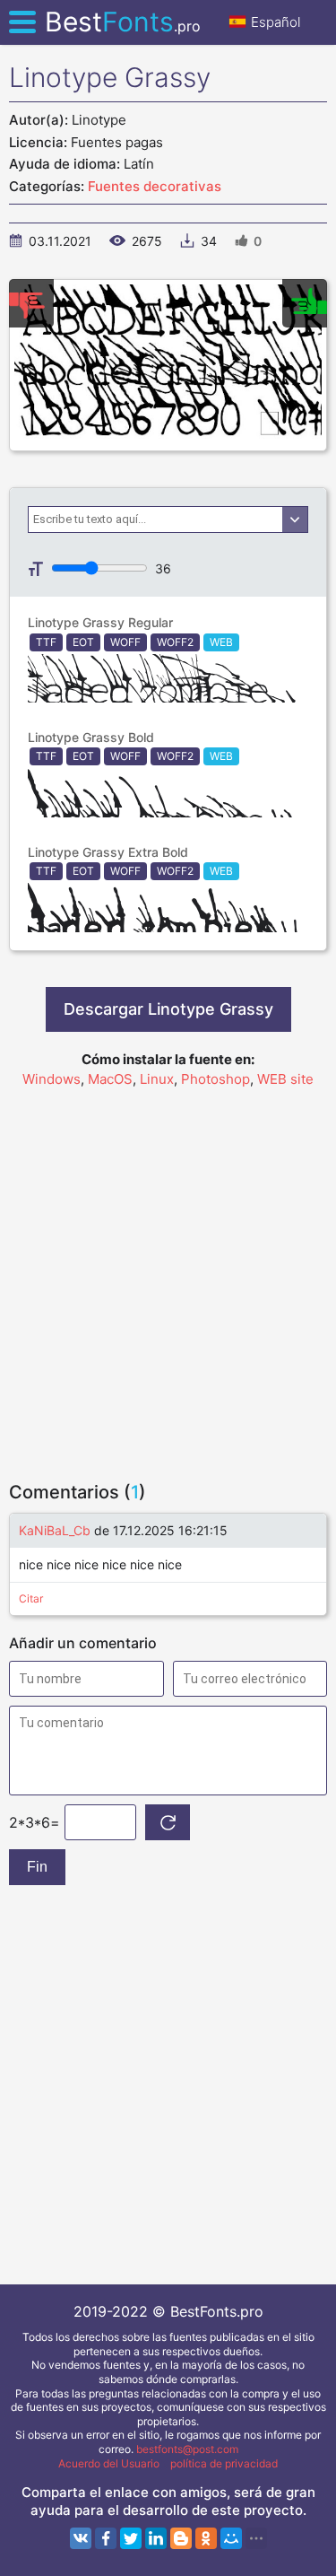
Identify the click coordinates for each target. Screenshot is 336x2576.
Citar (31, 1598)
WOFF (125, 642)
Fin (37, 1867)
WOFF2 (175, 642)
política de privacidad (224, 2463)
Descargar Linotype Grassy (168, 1009)
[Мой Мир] (231, 2538)
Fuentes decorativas (155, 186)
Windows (52, 1079)
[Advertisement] (168, 1276)
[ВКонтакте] (81, 2538)
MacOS (110, 1079)
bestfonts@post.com (187, 2449)
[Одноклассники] (206, 2538)
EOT (83, 642)
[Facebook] (106, 2538)
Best (123, 22)
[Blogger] (181, 2538)
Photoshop (215, 1079)
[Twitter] (131, 2538)
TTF (46, 642)
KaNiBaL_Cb (55, 1530)
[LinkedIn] (156, 2538)
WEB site (285, 1079)
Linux (157, 1079)
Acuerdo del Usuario (109, 2463)
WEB (221, 642)
